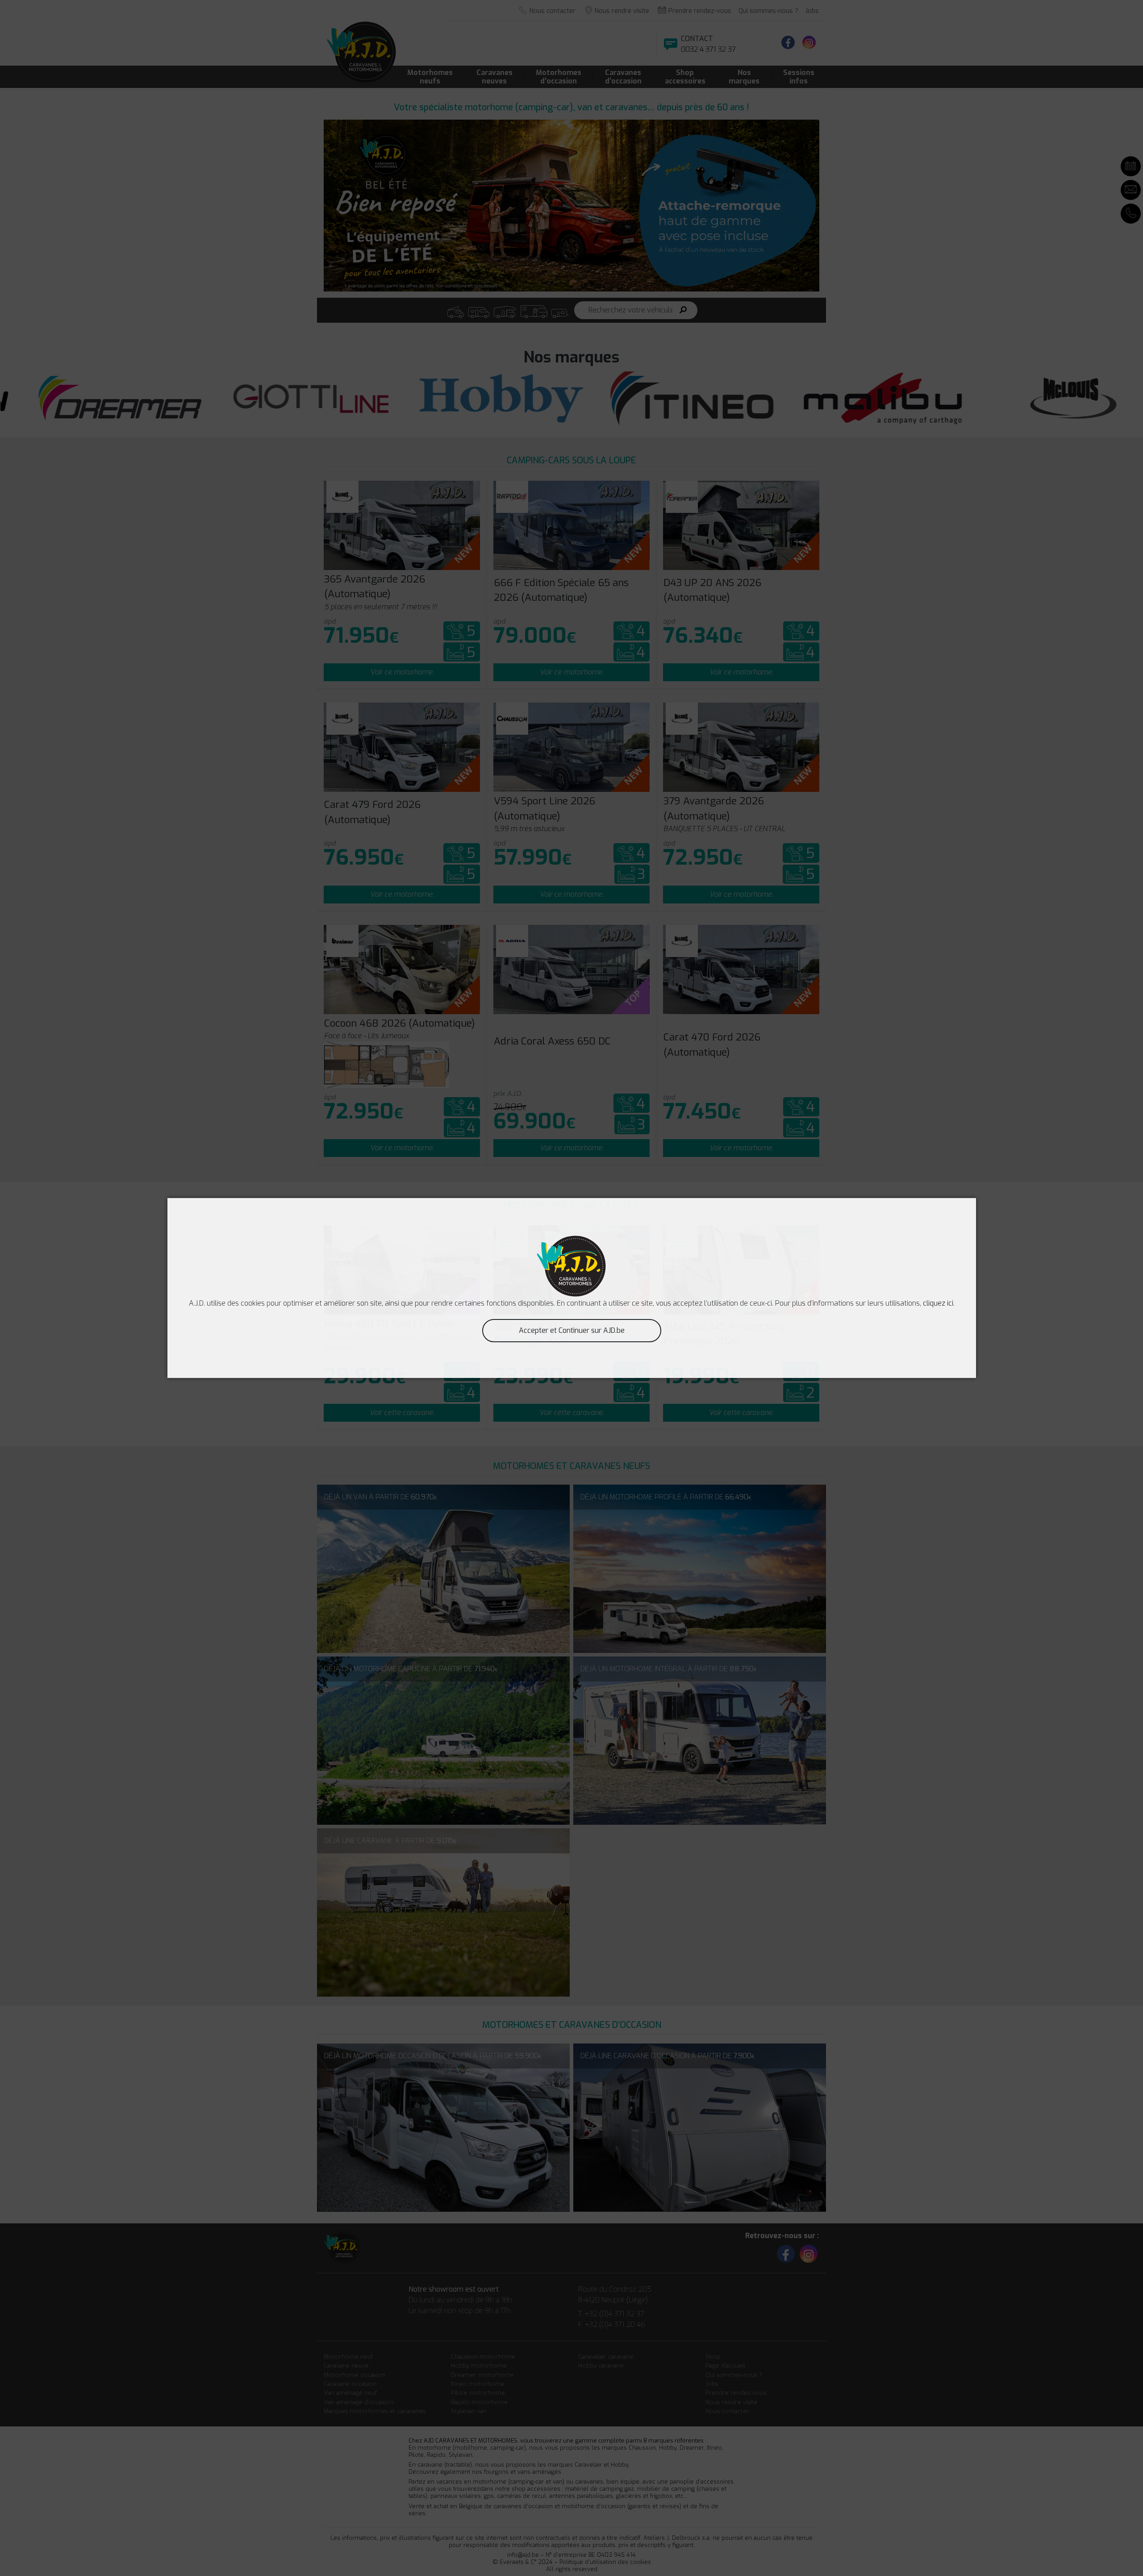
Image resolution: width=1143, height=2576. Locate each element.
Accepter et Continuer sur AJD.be (572, 1330)
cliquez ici (938, 1303)
